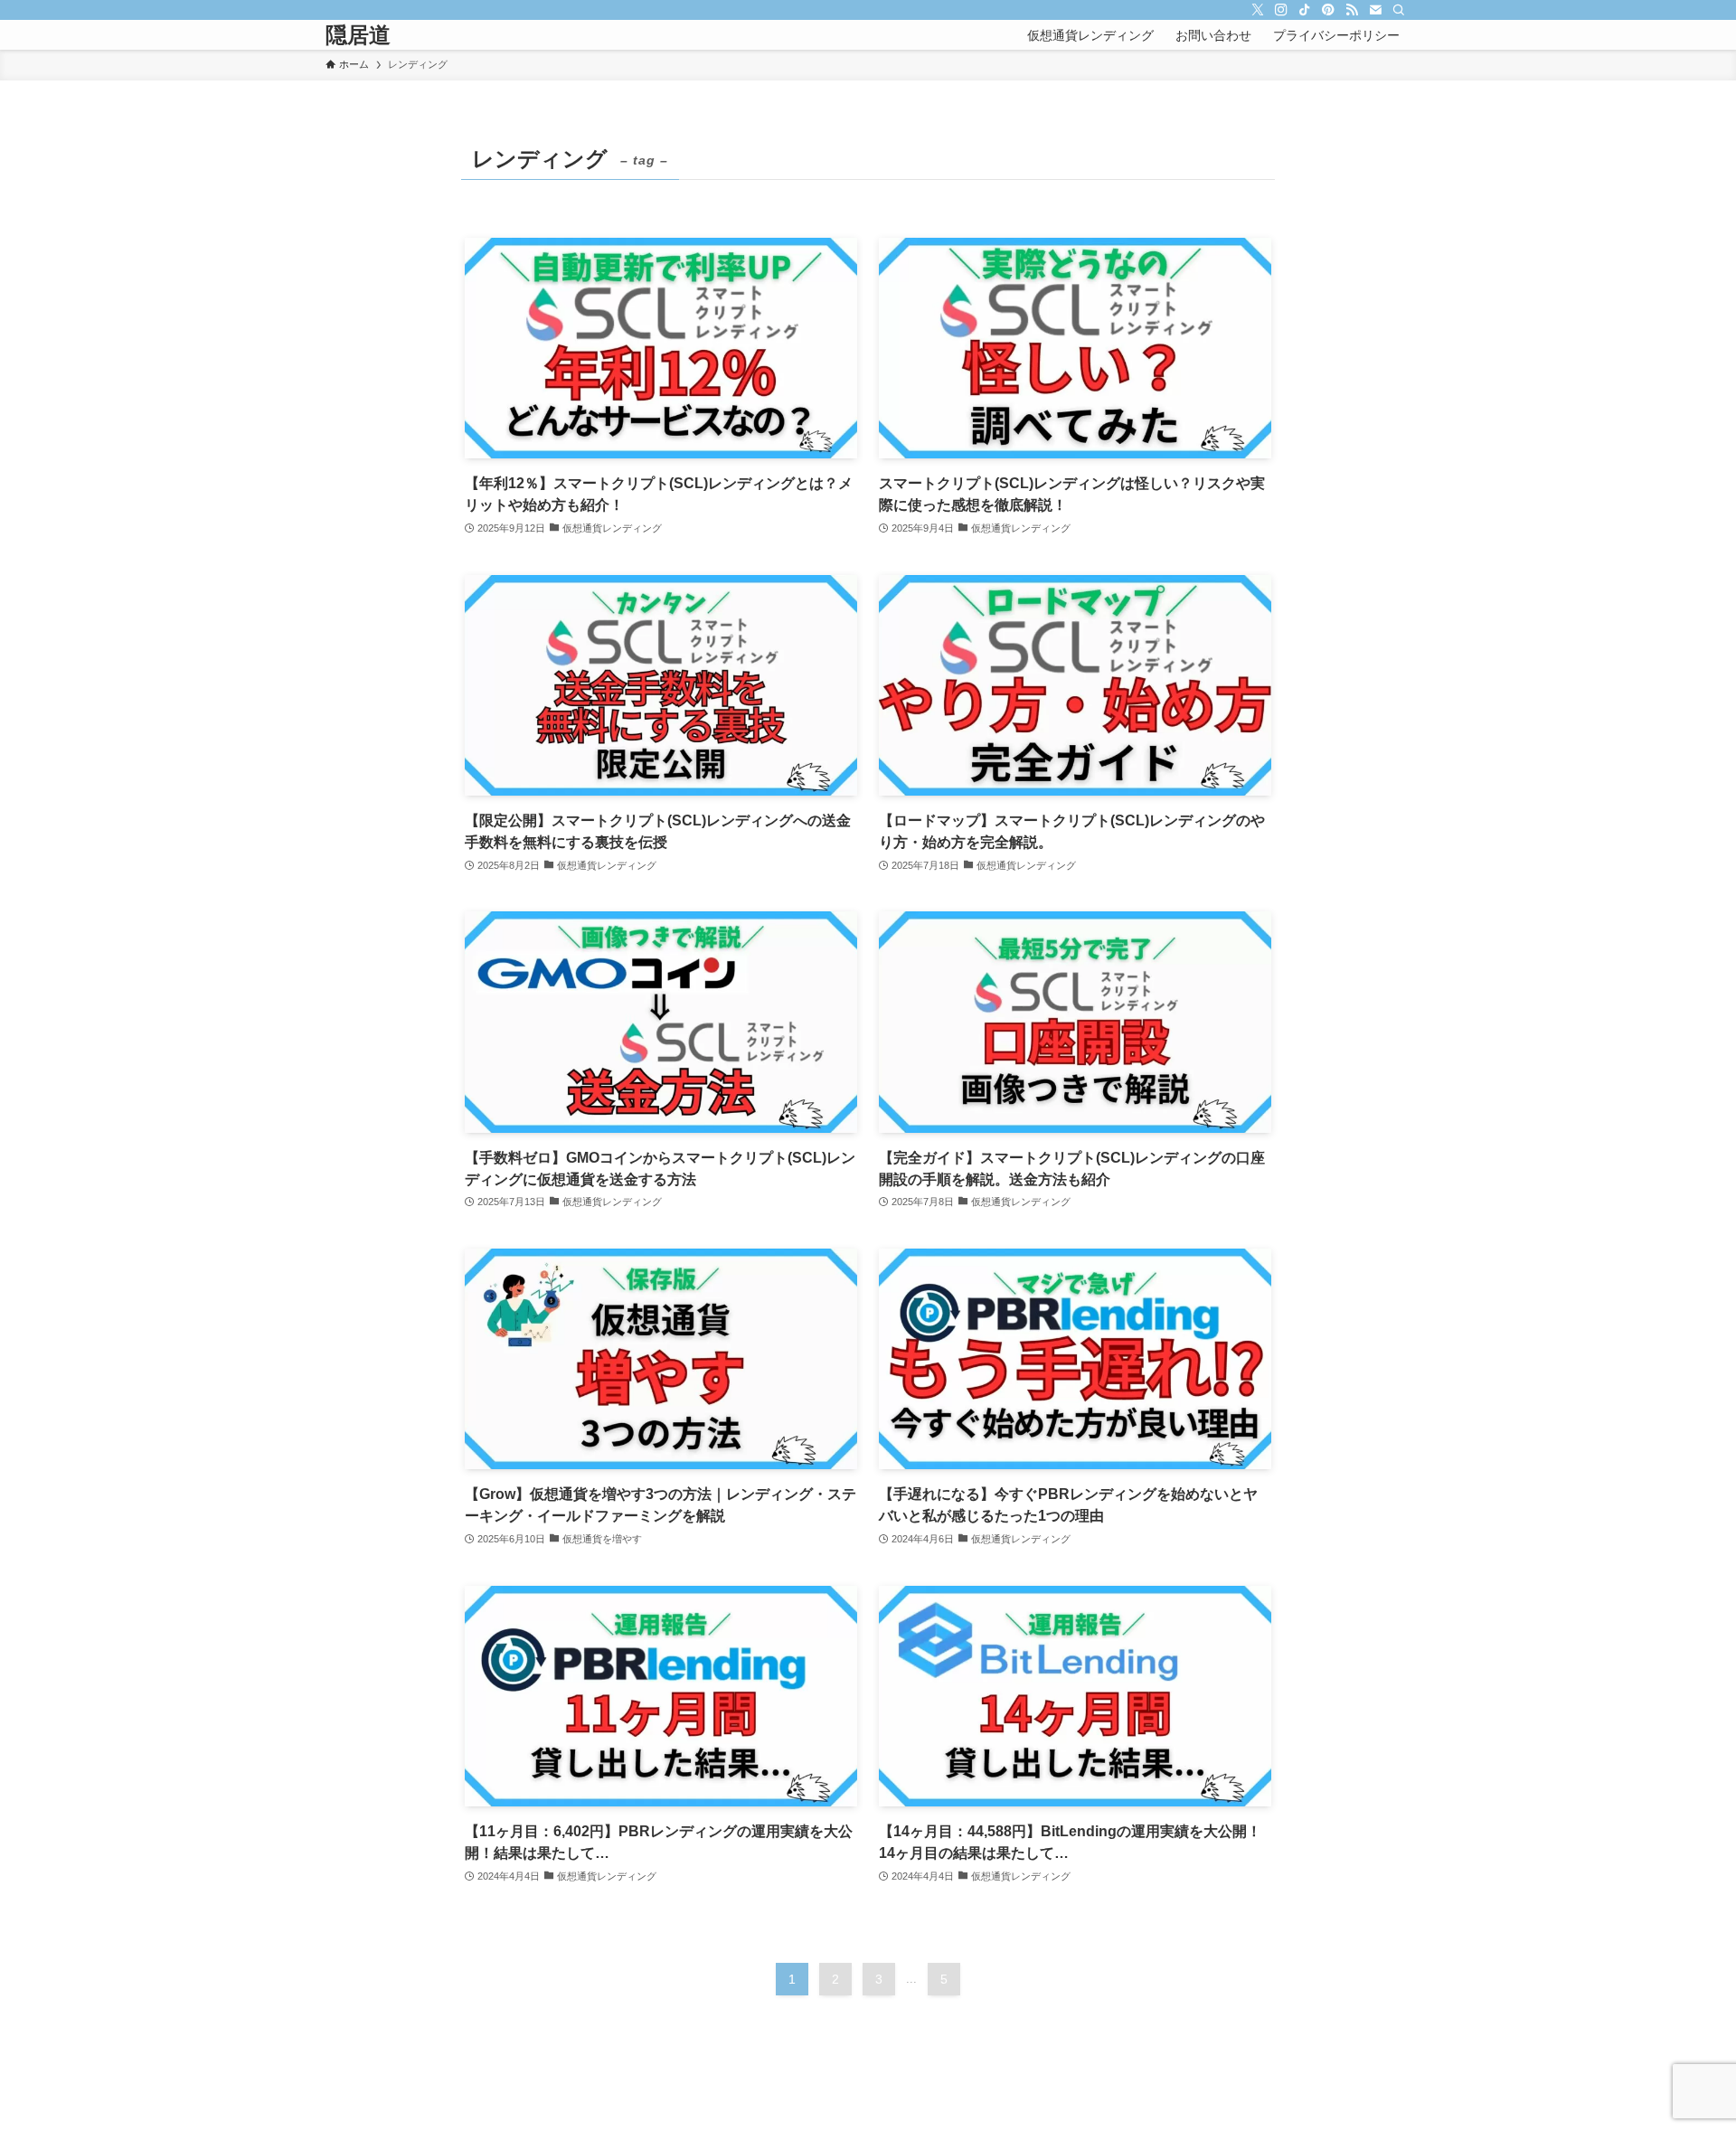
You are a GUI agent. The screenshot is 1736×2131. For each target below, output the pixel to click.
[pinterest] (1328, 10)
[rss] (1352, 10)
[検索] (1399, 10)
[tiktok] (1305, 10)
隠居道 (358, 35)
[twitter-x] (1258, 10)
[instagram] (1281, 10)
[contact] (1375, 10)
